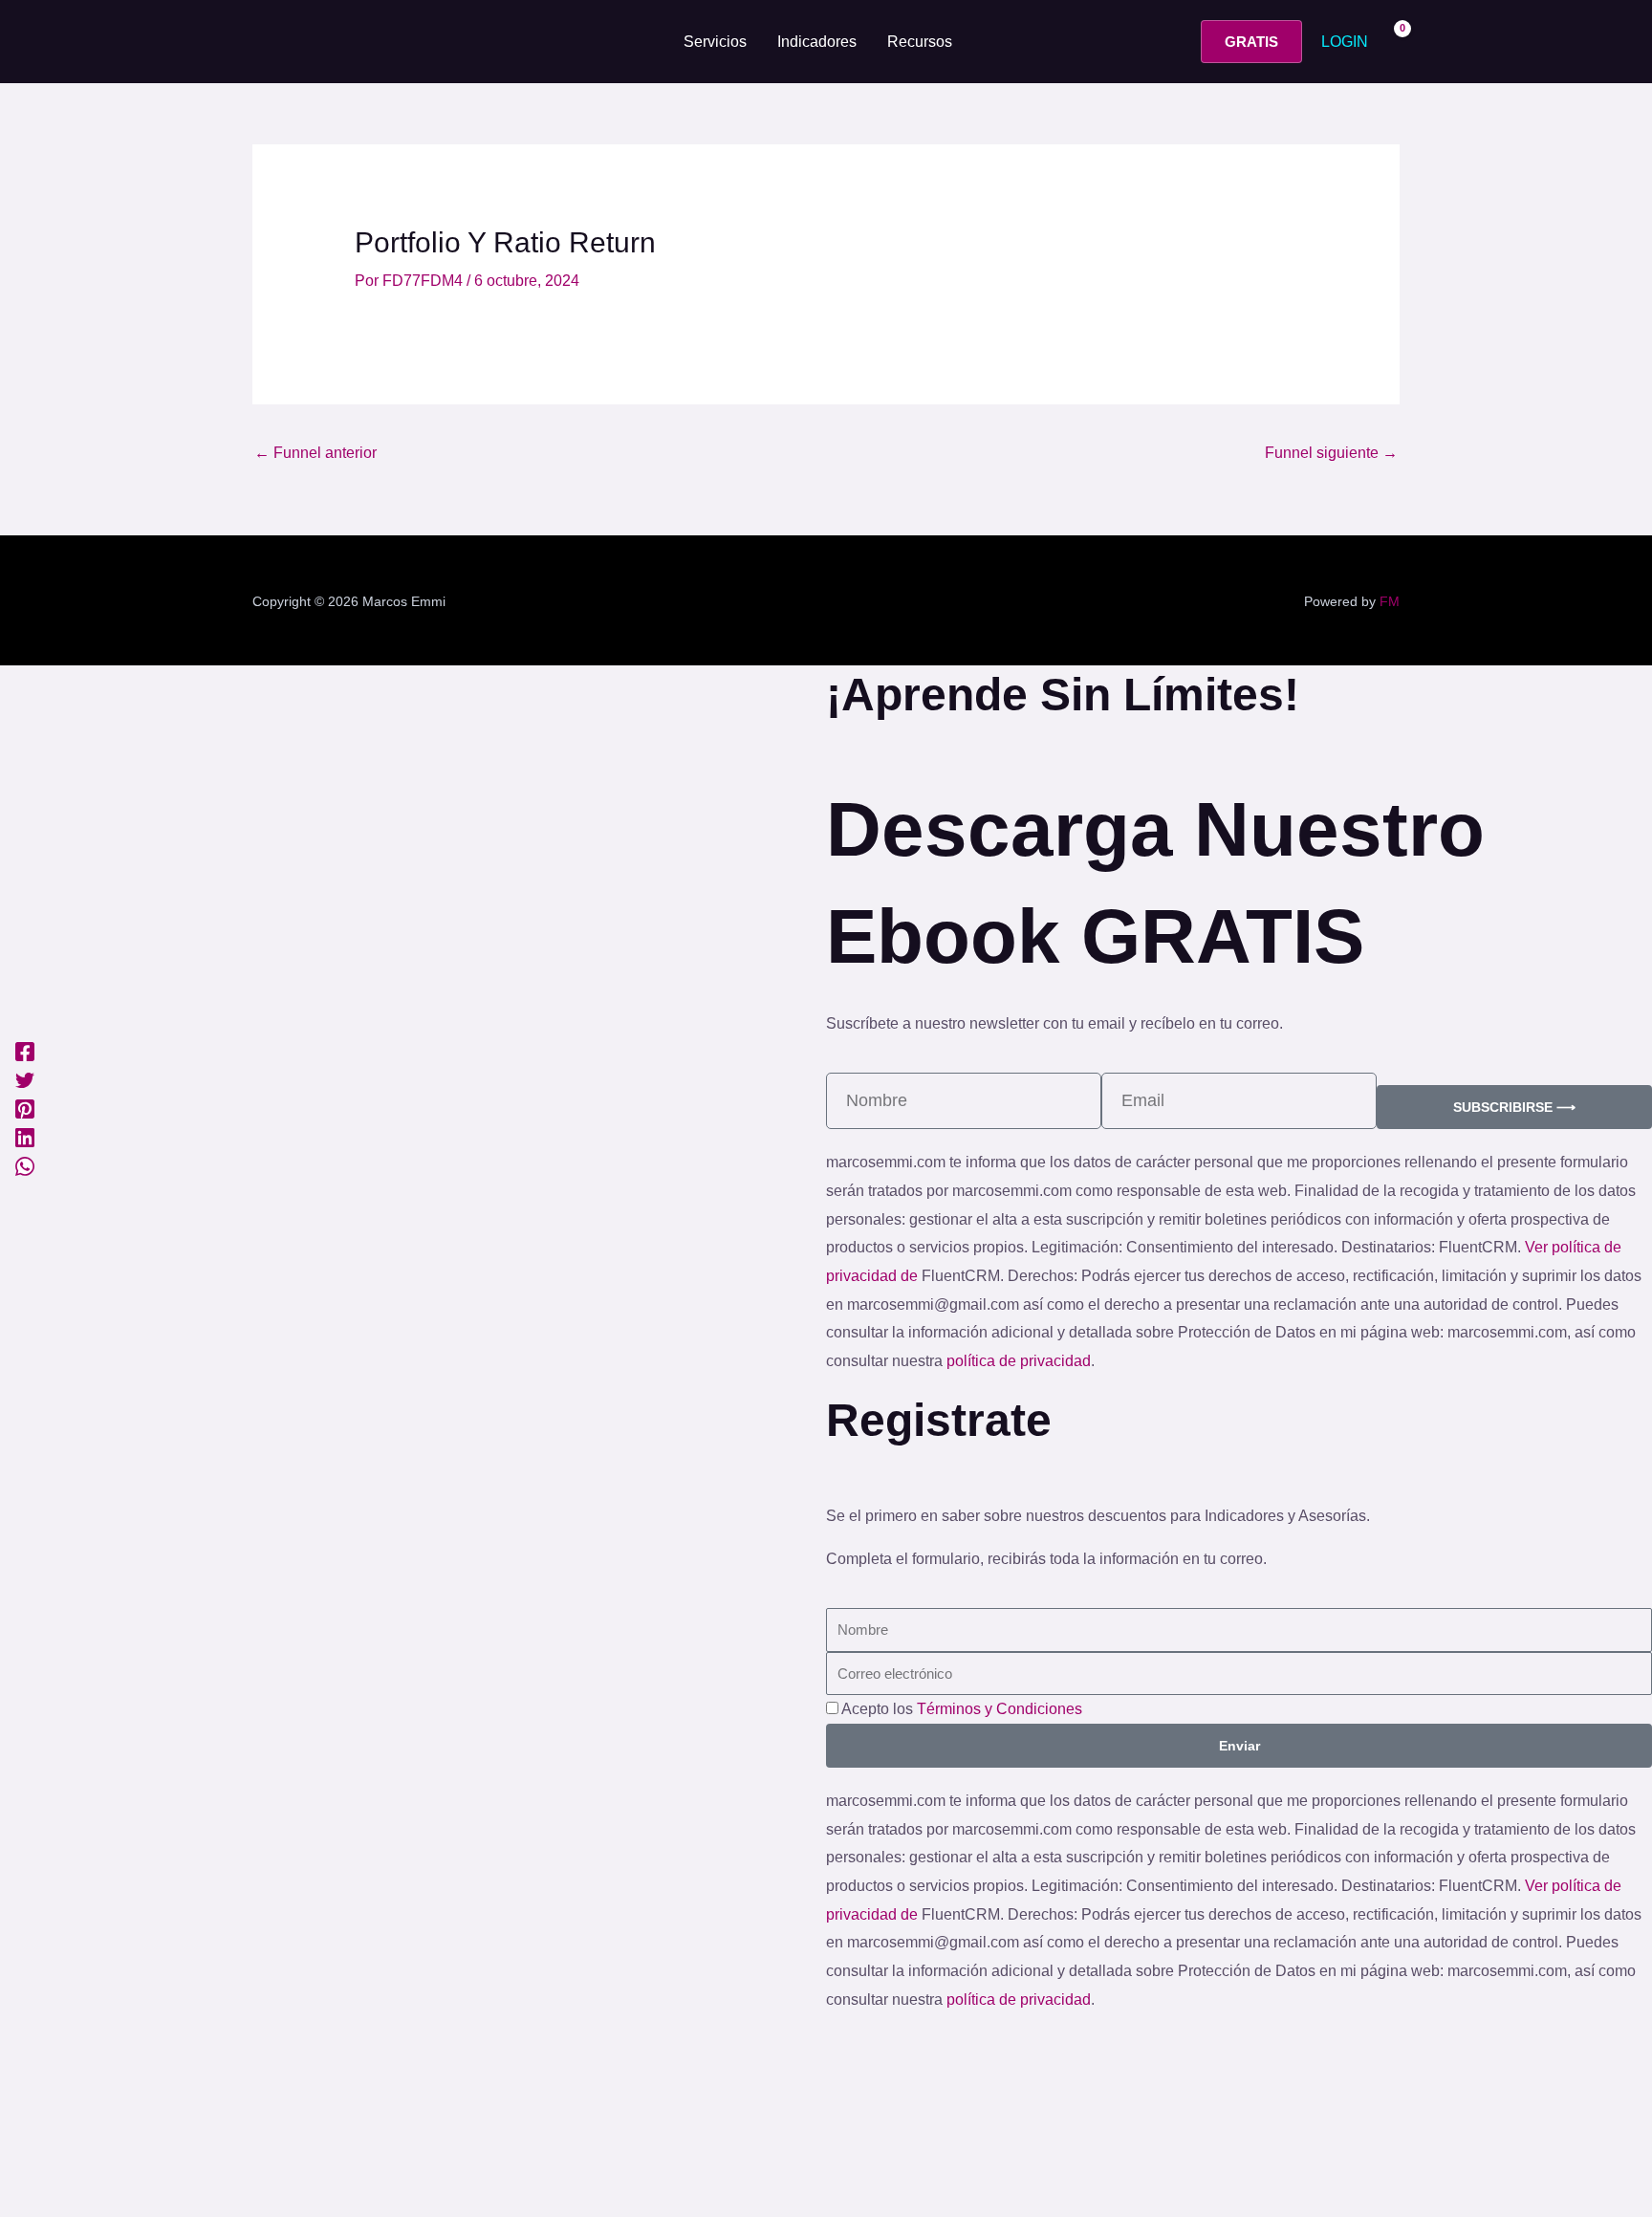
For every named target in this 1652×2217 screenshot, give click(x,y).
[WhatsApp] (25, 1166)
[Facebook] (25, 1052)
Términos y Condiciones (1000, 1709)
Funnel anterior (315, 453)
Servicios (715, 42)
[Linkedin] (25, 1138)
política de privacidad (1019, 1361)
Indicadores (817, 42)
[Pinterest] (25, 1109)
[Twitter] (25, 1080)
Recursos (920, 42)
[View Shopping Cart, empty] (1393, 42)
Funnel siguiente (1331, 453)
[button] (1251, 42)
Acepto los (962, 1709)
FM (1390, 601)
